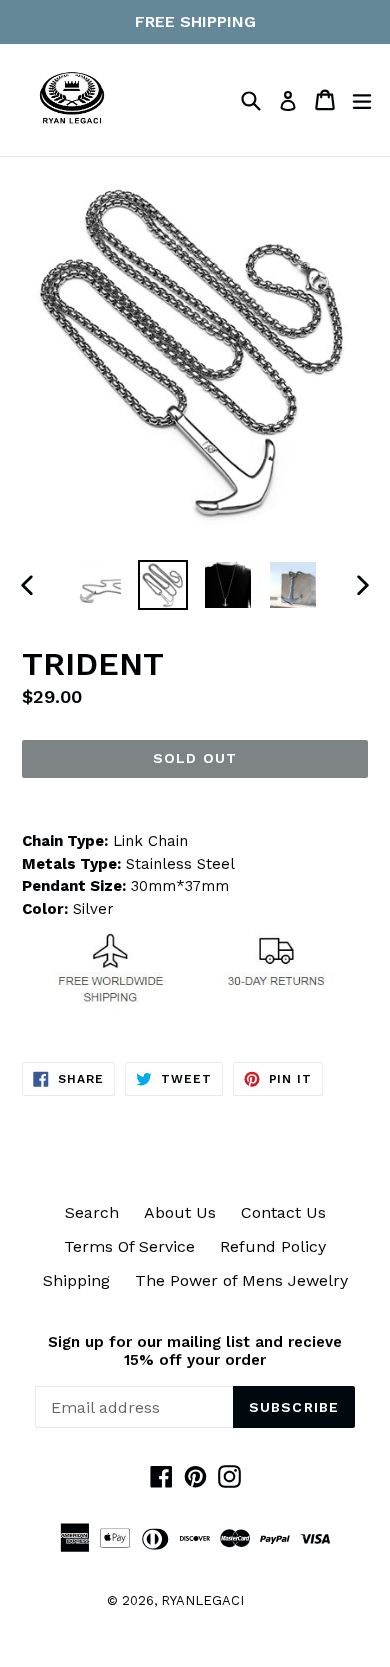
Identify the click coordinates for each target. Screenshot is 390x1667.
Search (92, 1212)
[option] (97, 585)
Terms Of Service (129, 1246)
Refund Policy (273, 1246)
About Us (180, 1212)
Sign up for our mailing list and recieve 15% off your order (195, 1351)
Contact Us (283, 1212)
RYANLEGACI (202, 1600)
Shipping (76, 1280)
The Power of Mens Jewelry (241, 1280)
